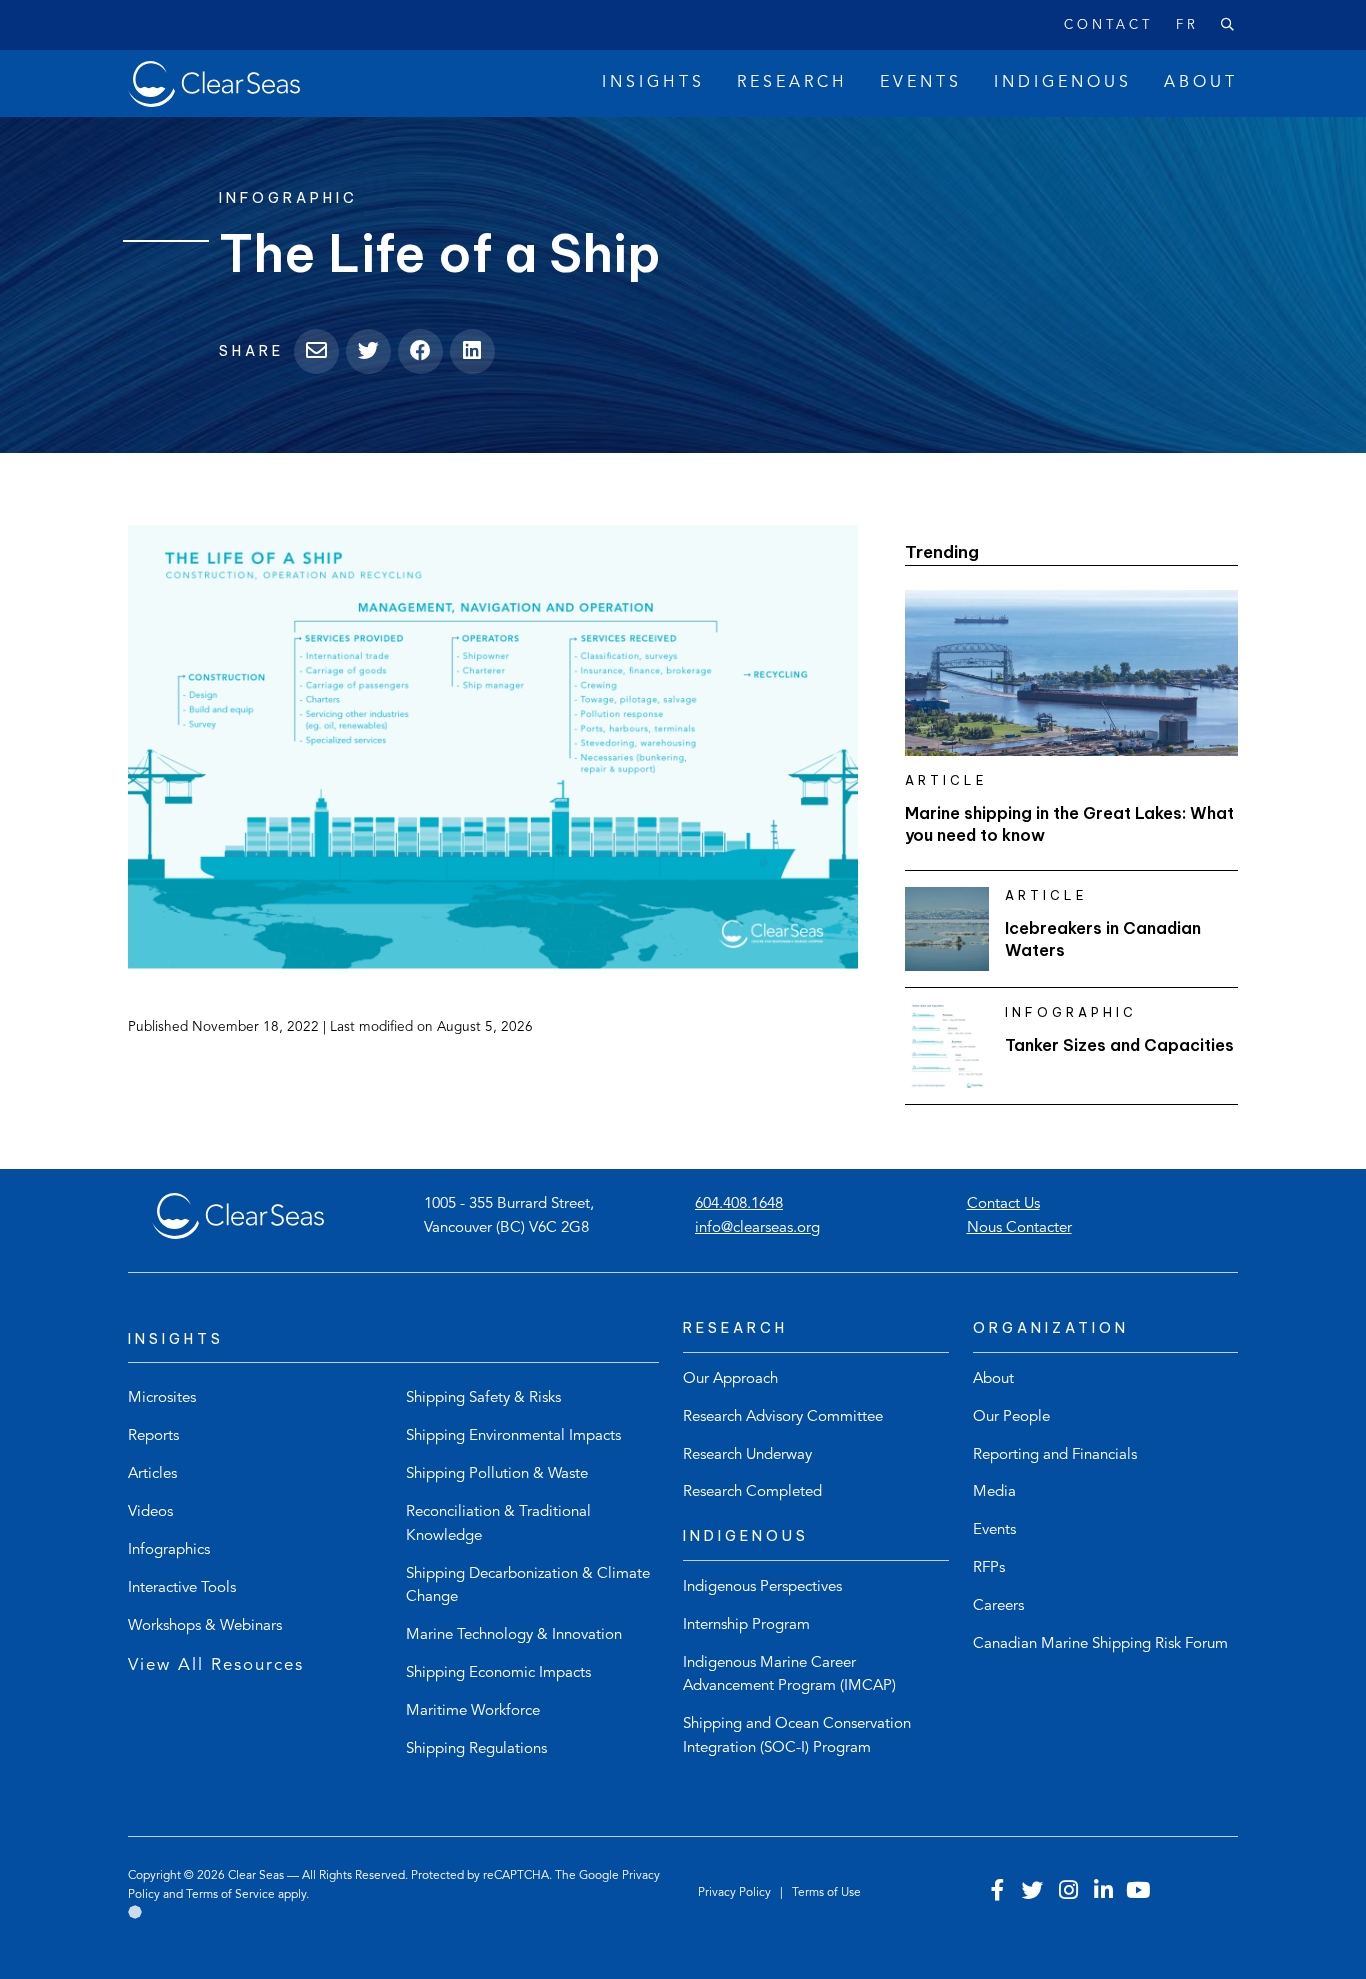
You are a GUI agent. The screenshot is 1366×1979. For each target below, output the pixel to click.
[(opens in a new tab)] (493, 747)
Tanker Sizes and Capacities (1119, 1045)
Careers (998, 1606)
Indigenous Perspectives (762, 1587)
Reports (153, 1436)
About (993, 1379)
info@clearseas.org (757, 1228)
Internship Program (746, 1625)
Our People (1011, 1417)
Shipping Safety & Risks (483, 1398)
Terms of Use (826, 1893)
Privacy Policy (736, 1893)
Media (994, 1492)
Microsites (162, 1398)
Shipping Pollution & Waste (497, 1474)
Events (994, 1530)
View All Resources (216, 1665)
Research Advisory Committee (783, 1417)
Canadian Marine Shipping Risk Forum (1100, 1644)
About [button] (1201, 83)
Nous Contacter (1019, 1228)
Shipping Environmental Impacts (513, 1436)
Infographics (169, 1550)
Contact (1108, 25)
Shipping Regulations (476, 1749)
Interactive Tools (182, 1588)
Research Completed (752, 1492)
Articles (152, 1474)
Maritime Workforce (473, 1711)
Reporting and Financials (1055, 1455)
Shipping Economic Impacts (498, 1673)
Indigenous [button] (1063, 83)
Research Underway (747, 1455)
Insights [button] (653, 83)
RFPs (989, 1568)
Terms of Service (230, 1895)
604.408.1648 (739, 1204)
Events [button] (921, 83)
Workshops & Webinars (205, 1626)
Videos (150, 1512)
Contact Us (1003, 1204)
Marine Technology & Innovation (514, 1635)
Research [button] (792, 83)
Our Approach (730, 1379)
